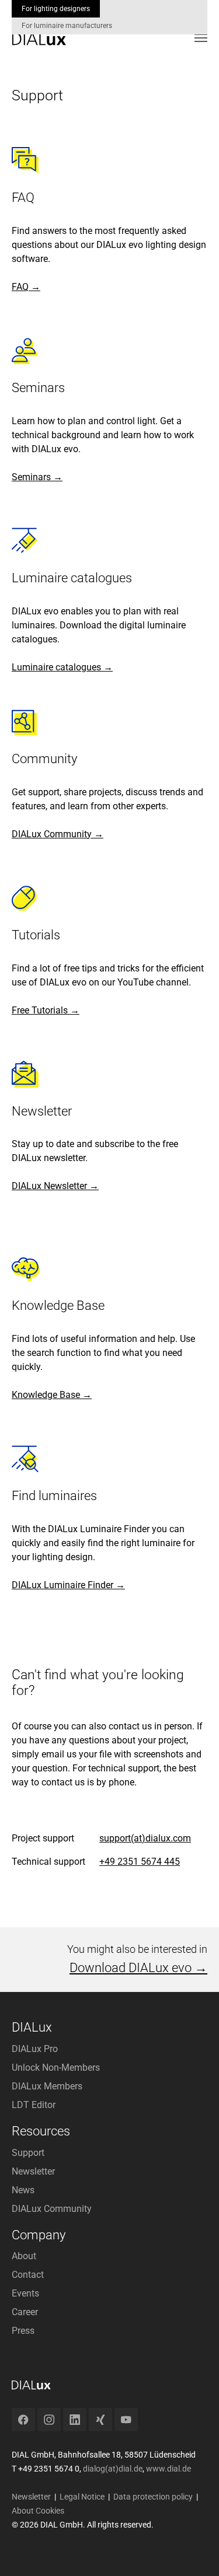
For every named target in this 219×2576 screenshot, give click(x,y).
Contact (28, 2275)
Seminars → (37, 477)
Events (25, 2293)
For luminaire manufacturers (67, 26)
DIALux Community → (58, 834)
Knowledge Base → (52, 1395)
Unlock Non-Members (56, 2068)
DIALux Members (47, 2086)
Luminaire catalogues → (62, 667)
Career (25, 2312)
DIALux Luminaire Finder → (68, 1585)
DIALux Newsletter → (55, 1186)
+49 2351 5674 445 (140, 1862)
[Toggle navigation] (201, 38)
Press (23, 2331)
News (23, 2190)
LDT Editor (34, 2105)
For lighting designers (56, 9)
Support (28, 2153)
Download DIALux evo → (138, 1968)
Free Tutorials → (46, 1010)
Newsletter (33, 2171)
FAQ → (26, 287)
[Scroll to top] (193, 2550)
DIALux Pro (35, 2049)
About (24, 2256)
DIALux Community (52, 2209)
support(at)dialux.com (145, 1838)
